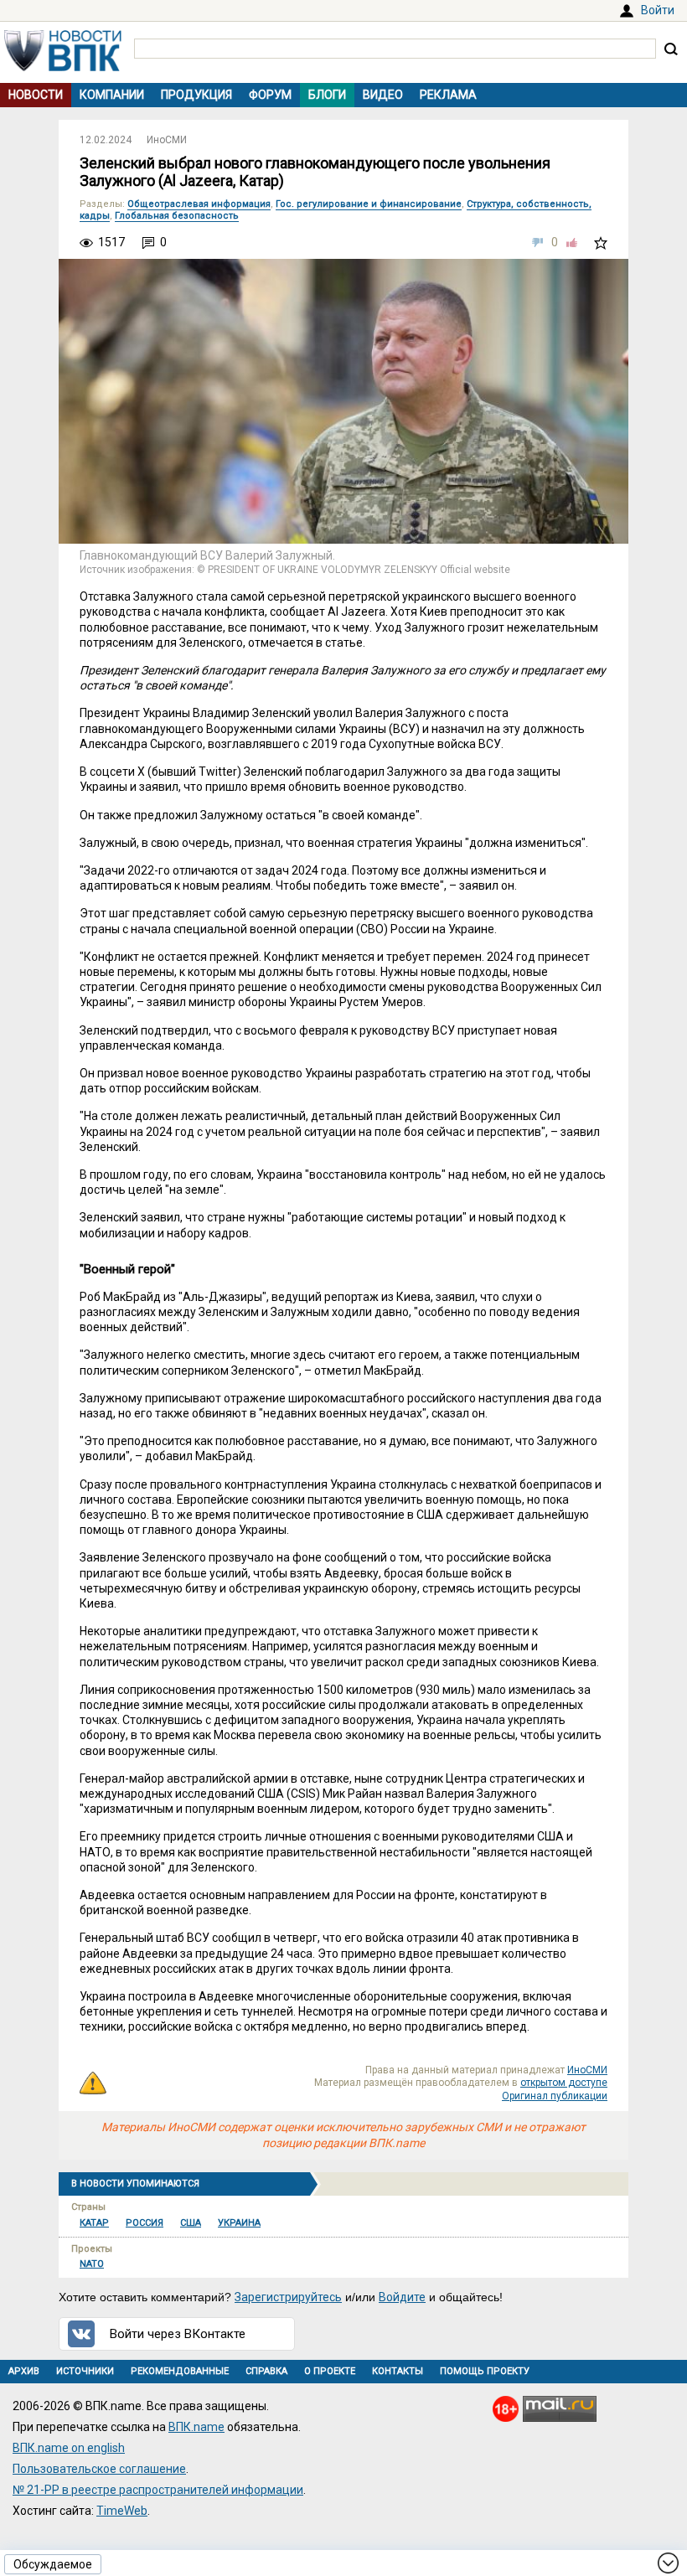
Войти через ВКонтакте (178, 2334)
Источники (85, 2371)
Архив (24, 2371)
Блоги (327, 95)
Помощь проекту (485, 2371)
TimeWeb (122, 2511)
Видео (383, 95)
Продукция (196, 95)
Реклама (448, 95)
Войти (658, 10)
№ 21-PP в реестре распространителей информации (158, 2490)
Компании (112, 95)
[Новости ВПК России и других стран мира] (63, 67)
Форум (270, 95)
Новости (36, 95)
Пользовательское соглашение (99, 2469)
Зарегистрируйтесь (288, 2297)
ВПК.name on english (69, 2448)
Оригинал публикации (555, 2096)
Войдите (402, 2297)
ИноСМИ (167, 140)
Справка (266, 2371)
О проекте (330, 2371)
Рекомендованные (180, 2371)
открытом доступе (564, 2083)
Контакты (398, 2371)
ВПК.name (196, 2427)
